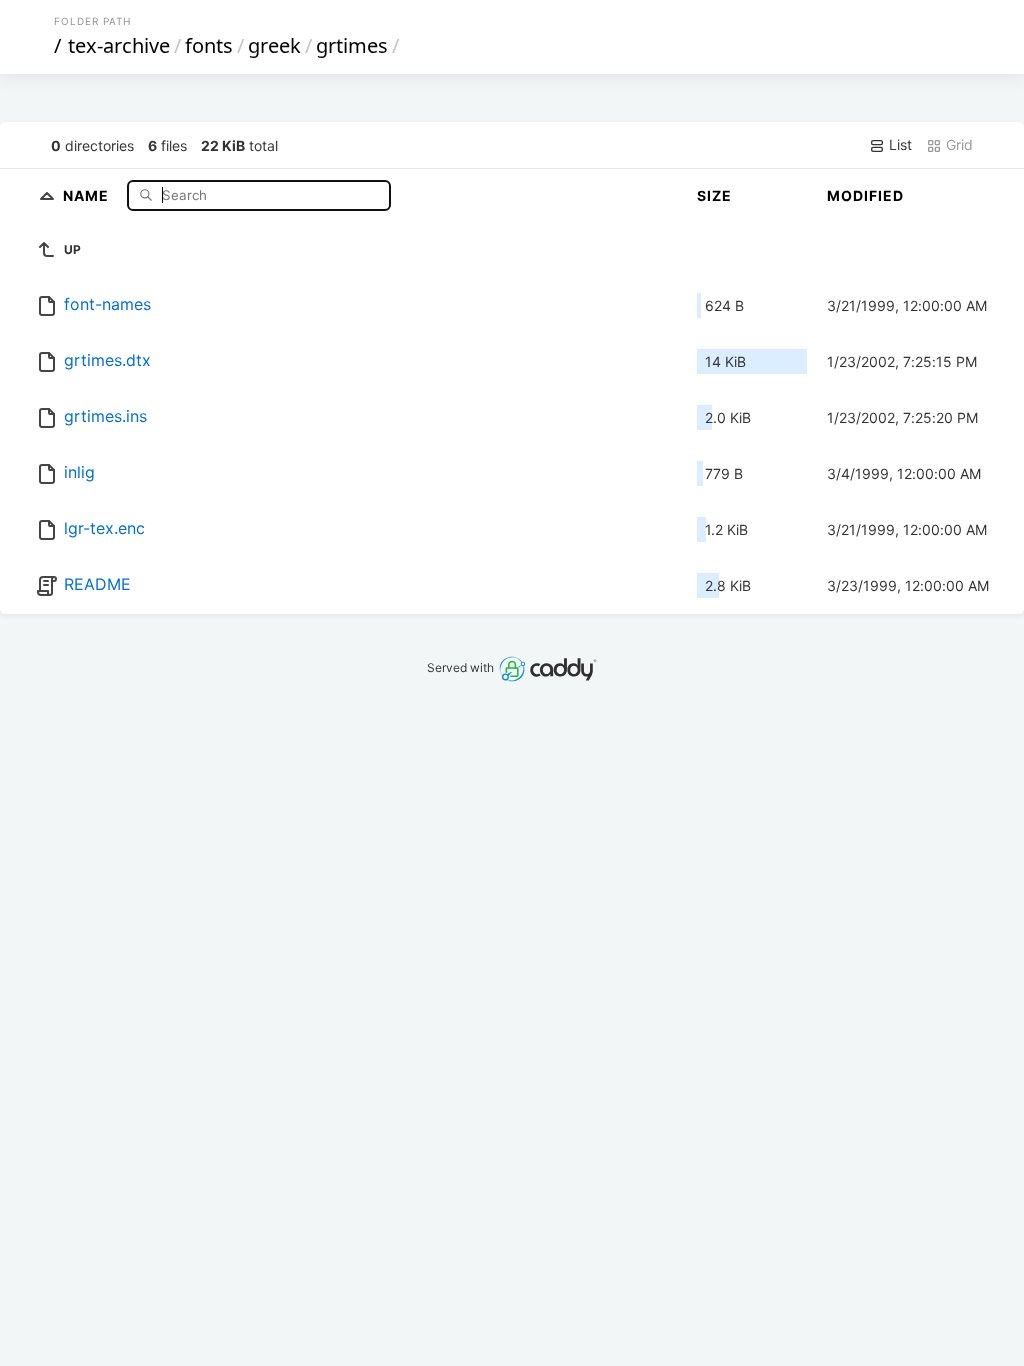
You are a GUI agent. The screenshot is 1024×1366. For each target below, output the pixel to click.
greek (274, 45)
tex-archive (119, 45)
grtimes (352, 45)
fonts (209, 45)
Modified (865, 195)
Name (88, 194)
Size (714, 195)
